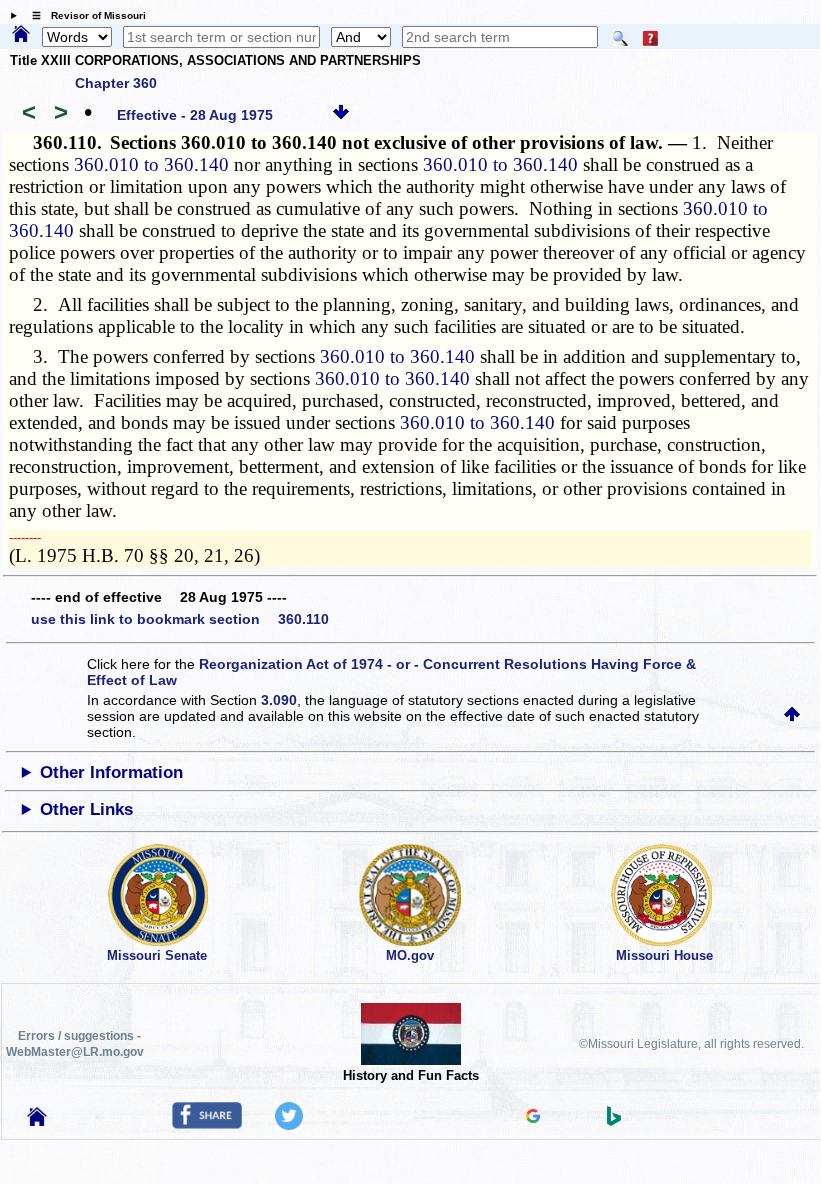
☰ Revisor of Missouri (84, 15)
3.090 (279, 700)
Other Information (111, 772)
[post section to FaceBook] (207, 1124)
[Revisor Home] (37, 1121)
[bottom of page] (341, 115)
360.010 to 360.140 (151, 164)
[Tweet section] (289, 1125)
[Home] (21, 35)
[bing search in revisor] (614, 1121)
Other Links (86, 809)
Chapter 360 (116, 83)
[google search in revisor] (533, 1118)
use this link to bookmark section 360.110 (180, 619)
